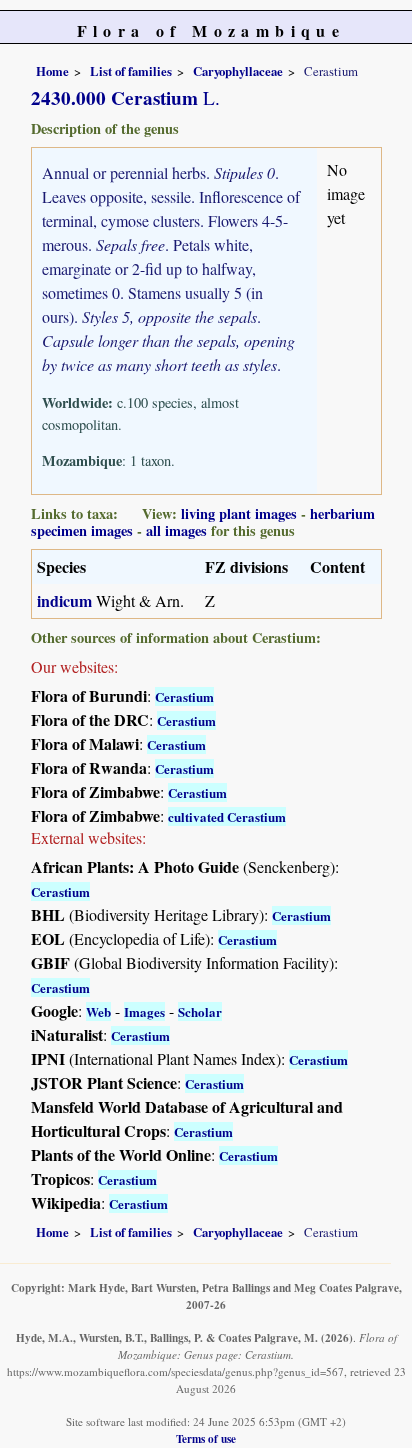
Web (98, 1011)
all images (176, 530)
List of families (131, 71)
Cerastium (184, 696)
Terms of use (206, 1438)
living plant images (239, 513)
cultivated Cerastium (227, 816)
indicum (64, 600)
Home (52, 71)
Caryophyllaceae (238, 71)
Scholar (200, 1011)
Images (144, 1011)
